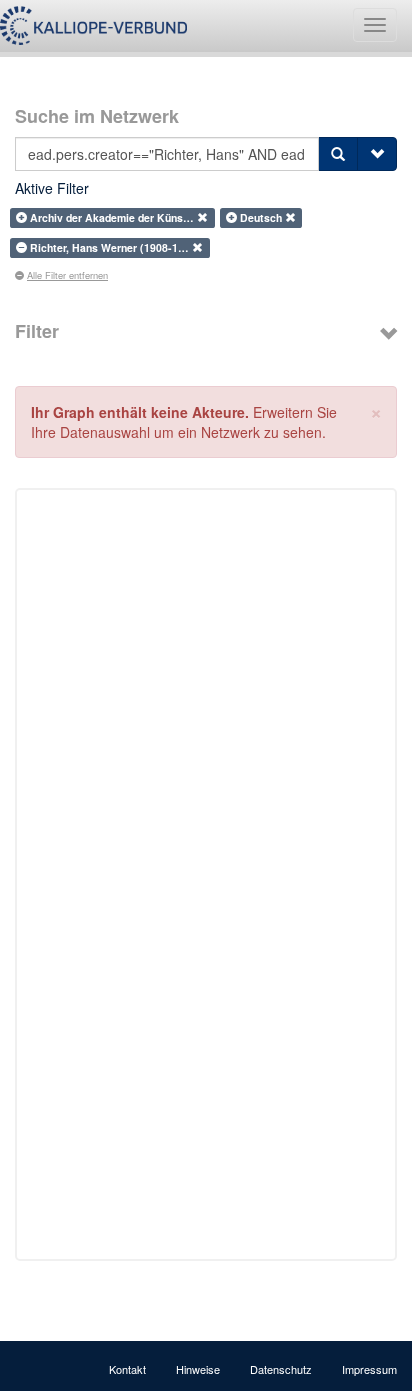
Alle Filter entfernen (67, 275)
